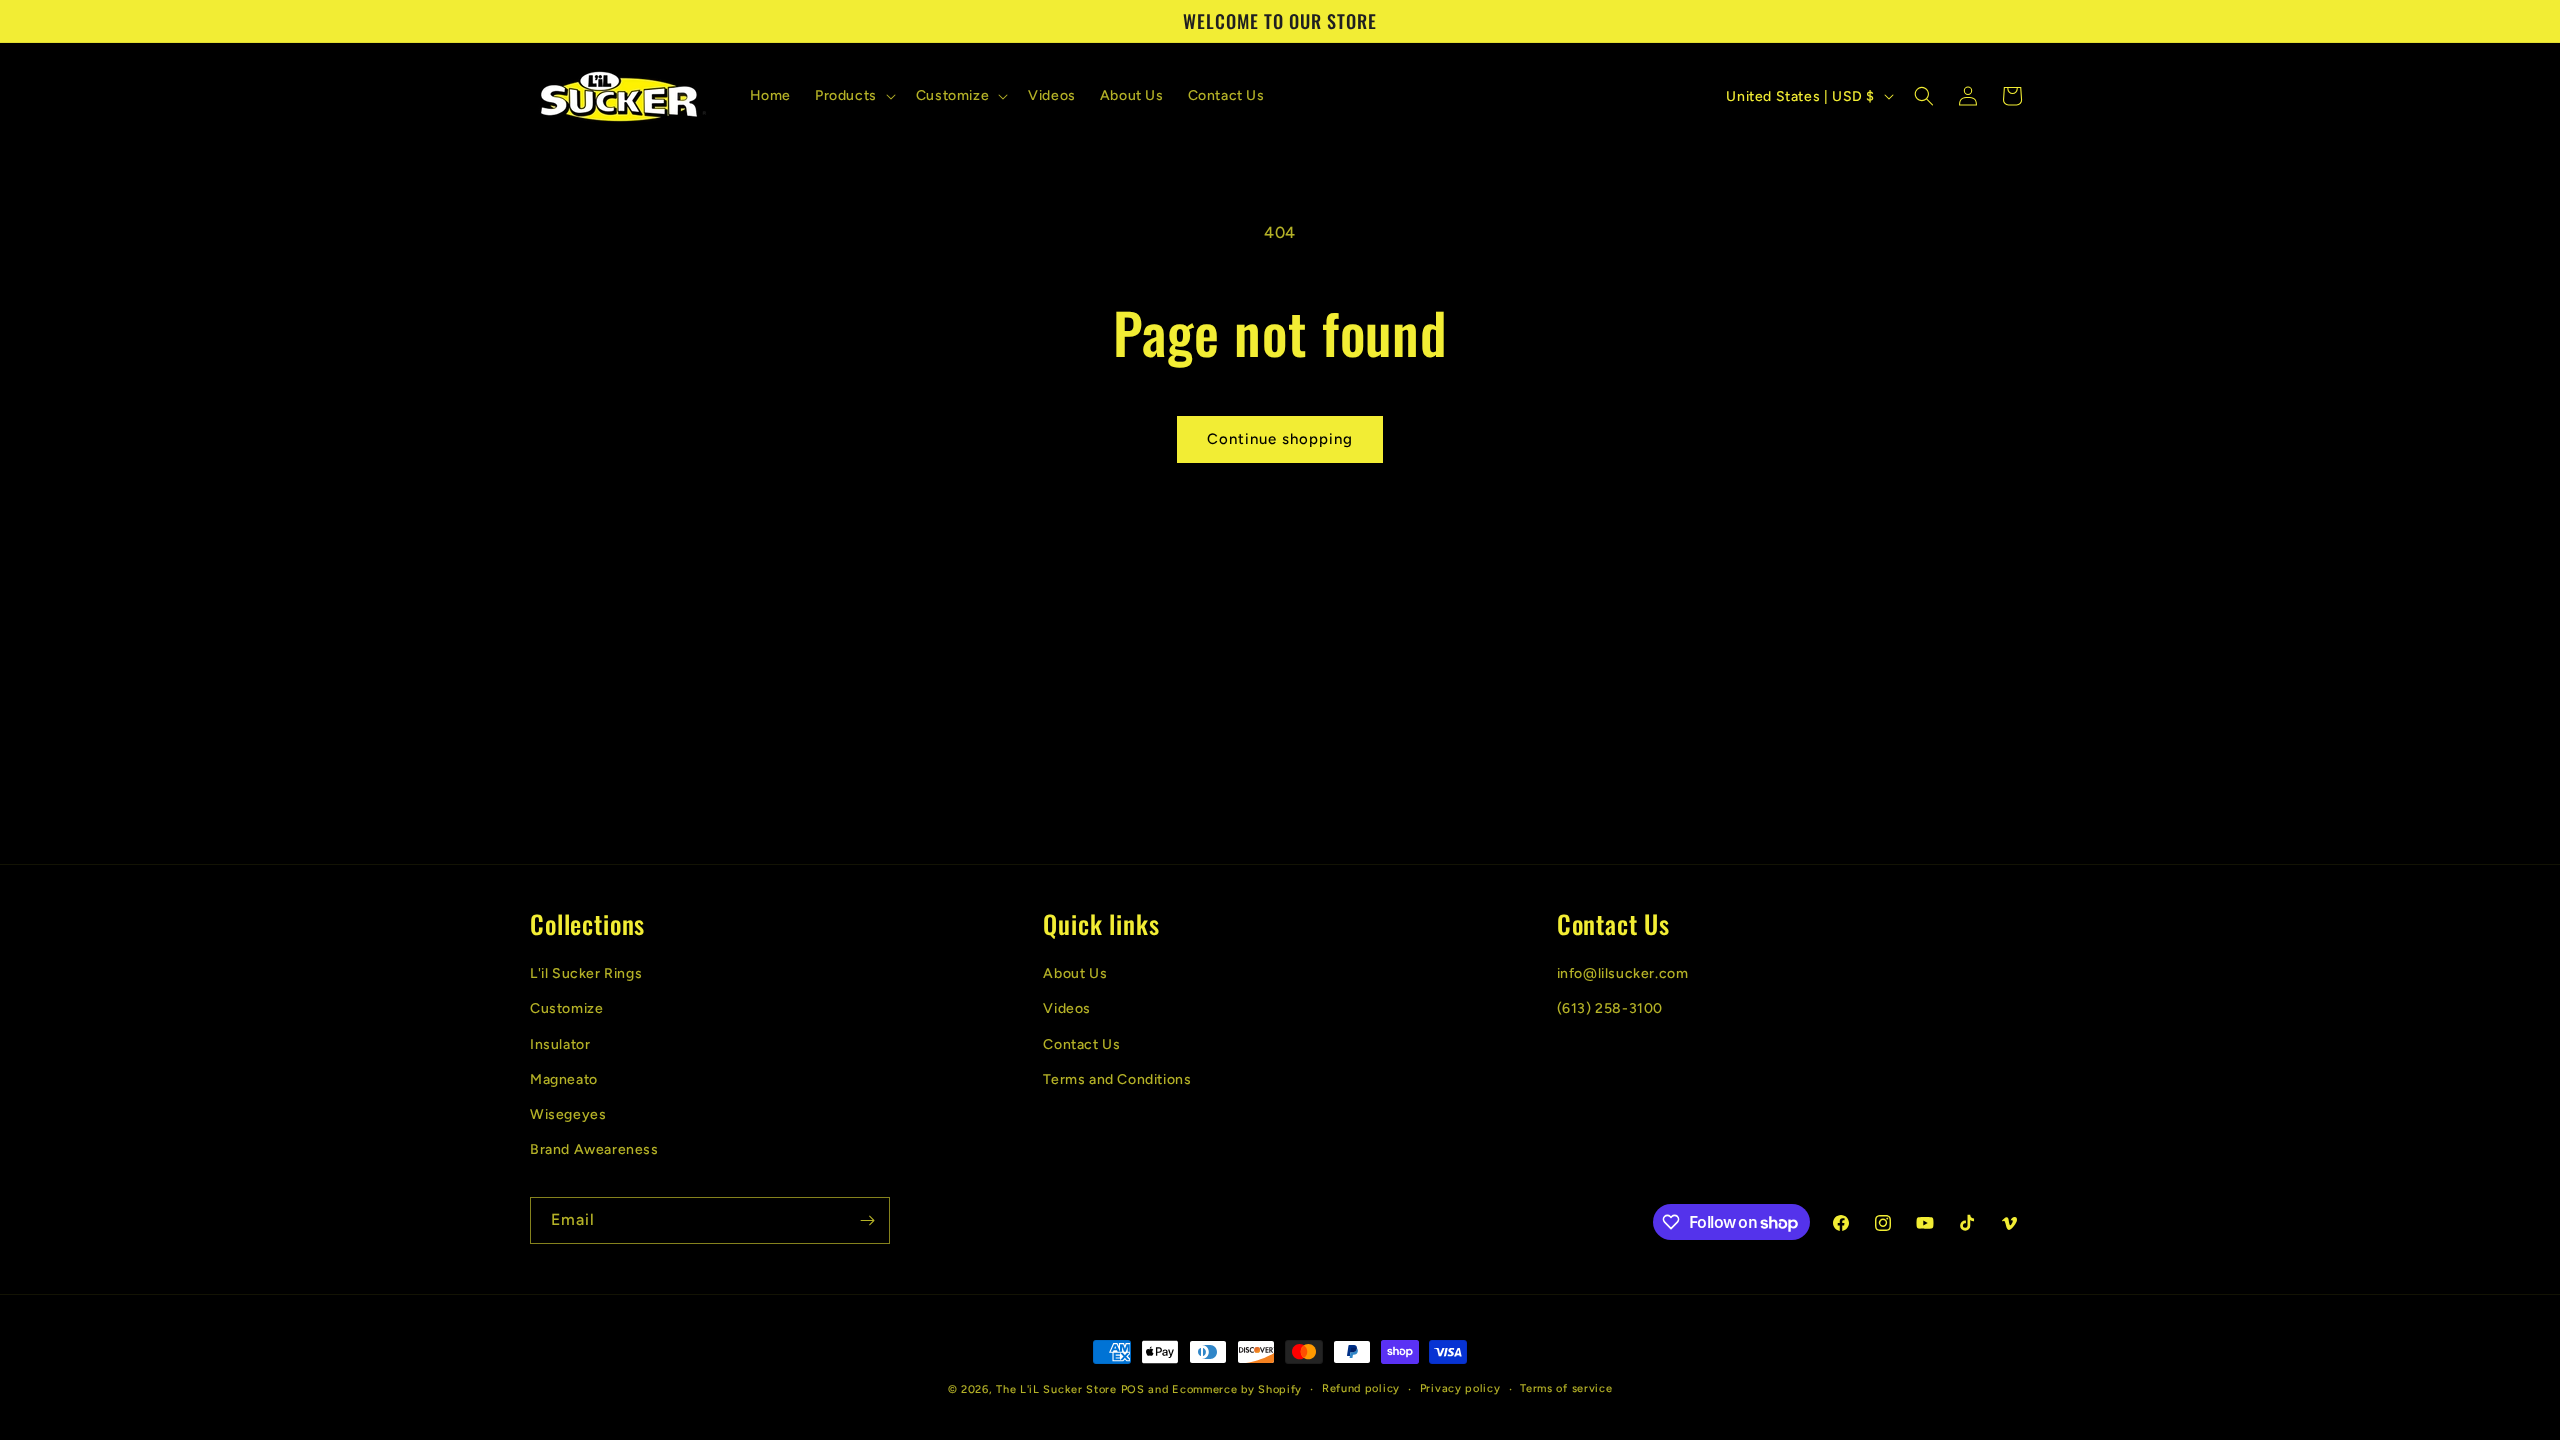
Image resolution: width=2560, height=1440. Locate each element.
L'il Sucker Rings (586, 973)
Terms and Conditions (1117, 1079)
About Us (1075, 973)
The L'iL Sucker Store (1056, 1389)
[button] (853, 96)
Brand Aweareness (594, 1149)
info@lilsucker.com (1623, 973)
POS (1133, 1389)
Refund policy (1361, 1388)
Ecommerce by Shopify (1237, 1389)
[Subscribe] (867, 1220)
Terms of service (1566, 1388)
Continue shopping (1280, 439)
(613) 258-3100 (1610, 1008)
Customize (566, 1008)
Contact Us (1081, 1044)
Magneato (564, 1079)
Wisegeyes (568, 1114)
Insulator (560, 1044)
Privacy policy (1460, 1388)
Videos (1067, 1008)
